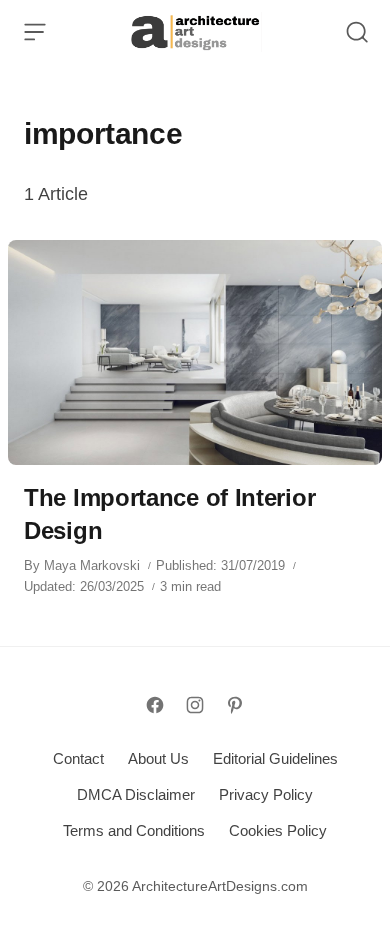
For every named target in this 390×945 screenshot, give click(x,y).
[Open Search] (357, 32)
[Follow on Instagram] (195, 705)
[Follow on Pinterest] (235, 705)
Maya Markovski (92, 565)
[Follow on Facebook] (155, 705)
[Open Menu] (35, 32)
